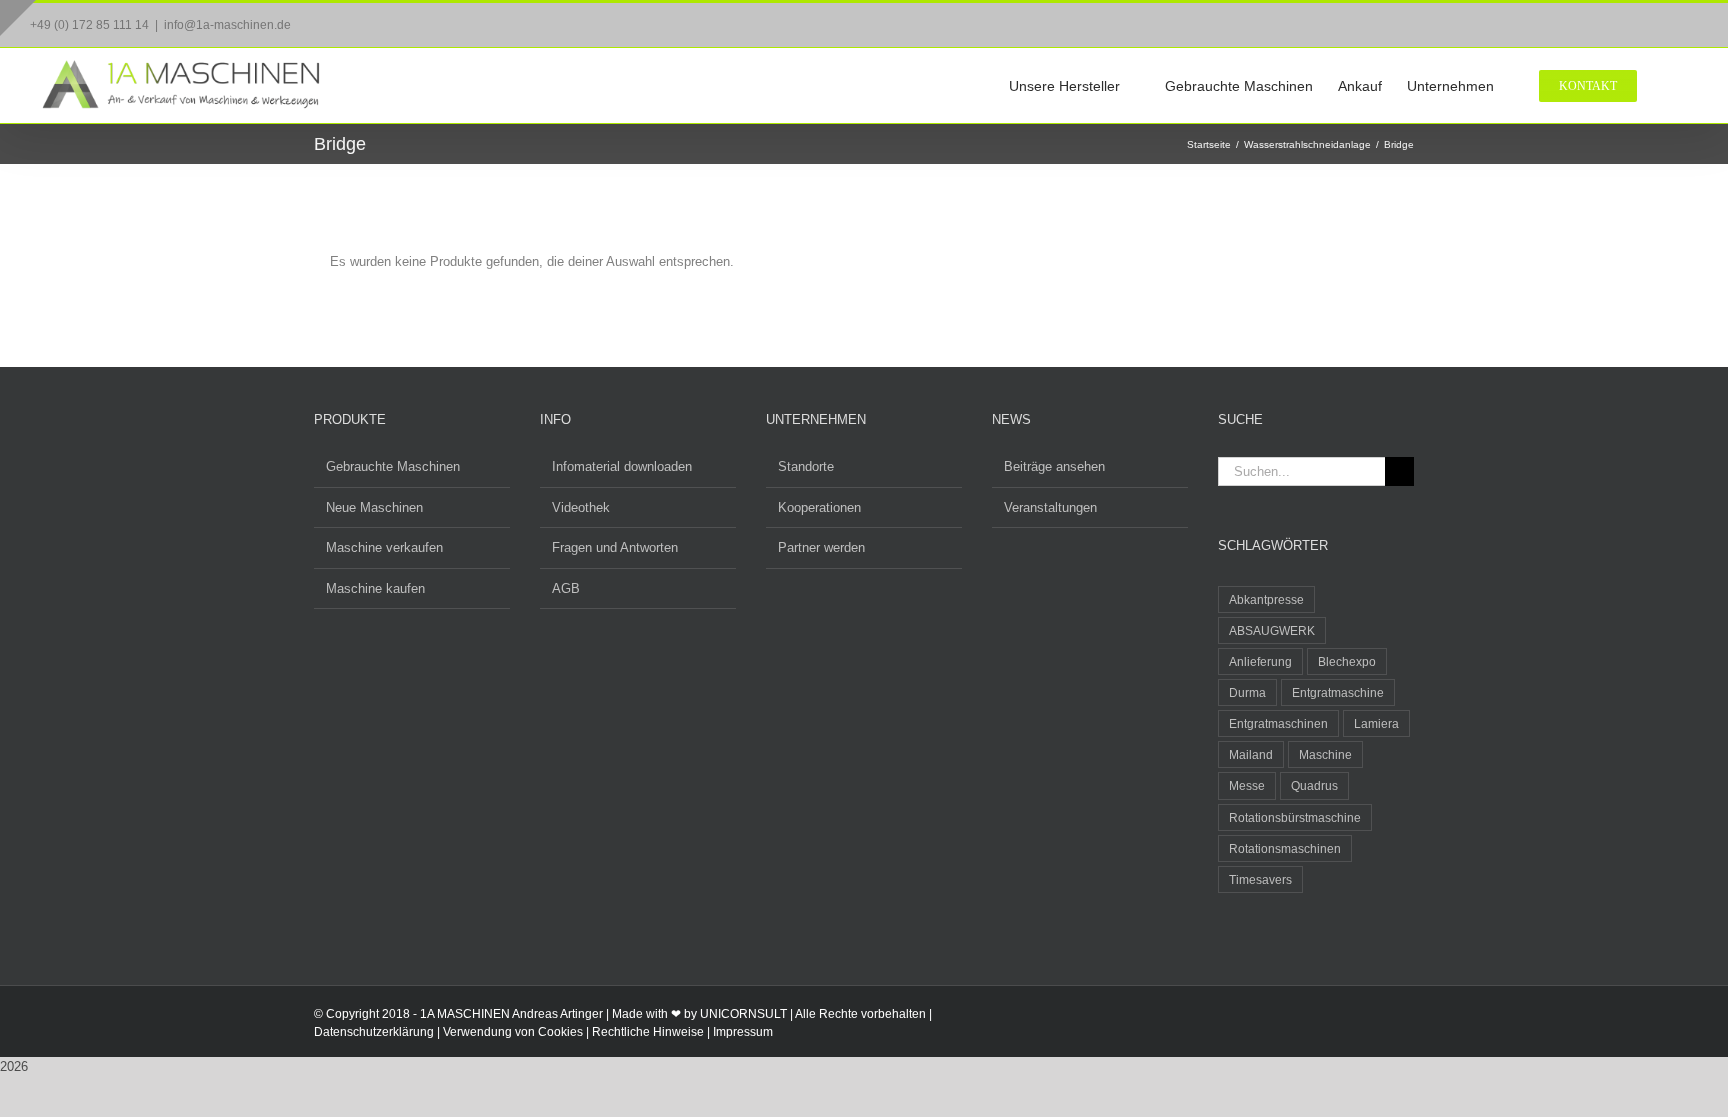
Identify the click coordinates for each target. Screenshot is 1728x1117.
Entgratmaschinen (1278, 723)
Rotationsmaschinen (1285, 848)
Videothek (581, 507)
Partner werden (821, 547)
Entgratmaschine (1338, 692)
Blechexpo (1347, 661)
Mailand (1251, 754)
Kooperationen (819, 507)
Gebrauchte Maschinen (393, 466)
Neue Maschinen (374, 507)
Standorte (806, 466)
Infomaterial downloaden (622, 466)
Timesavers (1260, 879)
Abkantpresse (1266, 599)
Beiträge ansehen (1054, 466)
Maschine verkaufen (384, 547)
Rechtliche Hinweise (648, 1032)
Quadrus (1314, 785)
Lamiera (1376, 723)
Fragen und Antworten (615, 547)
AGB (566, 588)
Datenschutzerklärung (374, 1032)
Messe (1247, 785)
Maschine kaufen (375, 588)
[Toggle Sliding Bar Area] (18, 18)
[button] (1667, 85)
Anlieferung (1260, 661)
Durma (1247, 692)
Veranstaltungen (1050, 507)
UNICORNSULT (743, 1014)
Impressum (743, 1032)
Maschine (1325, 754)
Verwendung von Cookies (513, 1032)
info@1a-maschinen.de (227, 25)
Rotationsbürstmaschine (1295, 817)
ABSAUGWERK (1272, 630)
